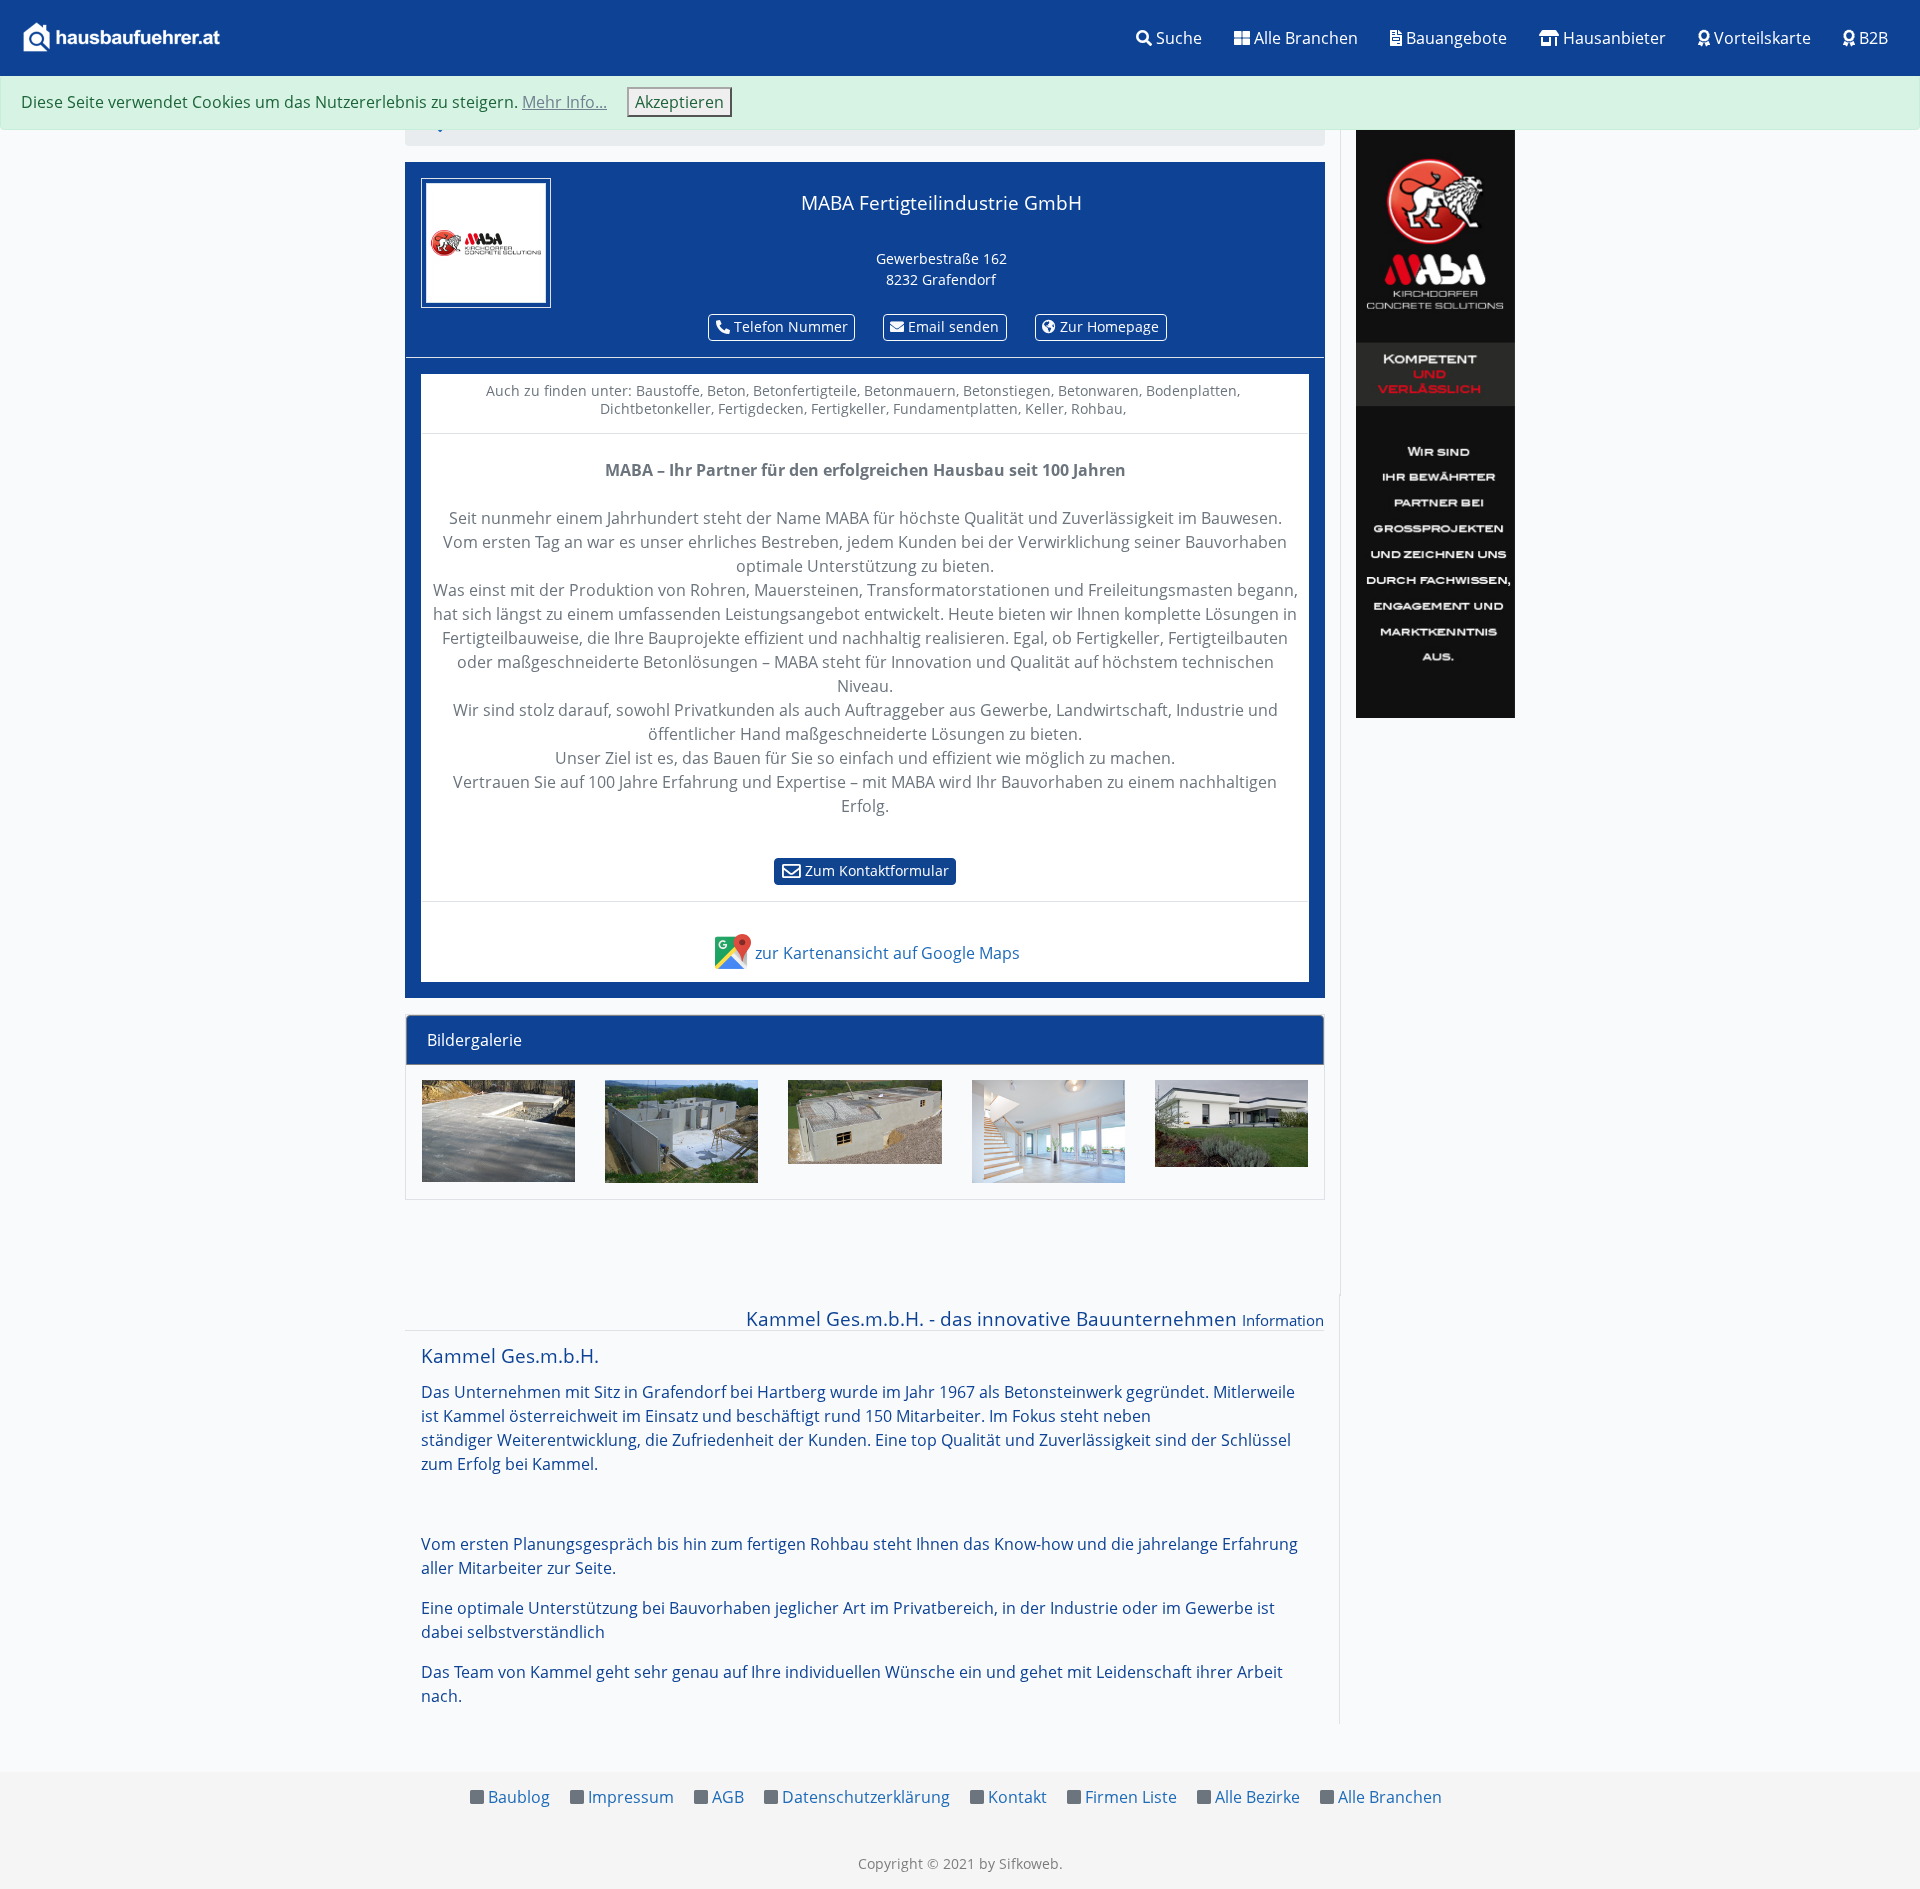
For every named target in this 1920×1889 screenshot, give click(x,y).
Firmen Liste (1131, 1797)
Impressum (631, 1797)
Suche (1177, 38)
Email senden (951, 326)
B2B (1871, 38)
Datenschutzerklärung (866, 1797)
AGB (728, 1797)
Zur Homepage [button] (1107, 326)
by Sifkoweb (1019, 1863)
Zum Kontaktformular (875, 870)
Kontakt (1017, 1797)
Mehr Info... (564, 102)
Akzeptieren (679, 102)
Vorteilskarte (1760, 38)
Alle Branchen (1304, 38)
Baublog (519, 1797)
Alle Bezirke (1257, 1797)
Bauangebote (1454, 38)
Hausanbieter (1612, 38)
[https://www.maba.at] (486, 241)
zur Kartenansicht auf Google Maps (885, 953)
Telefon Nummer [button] (789, 326)
